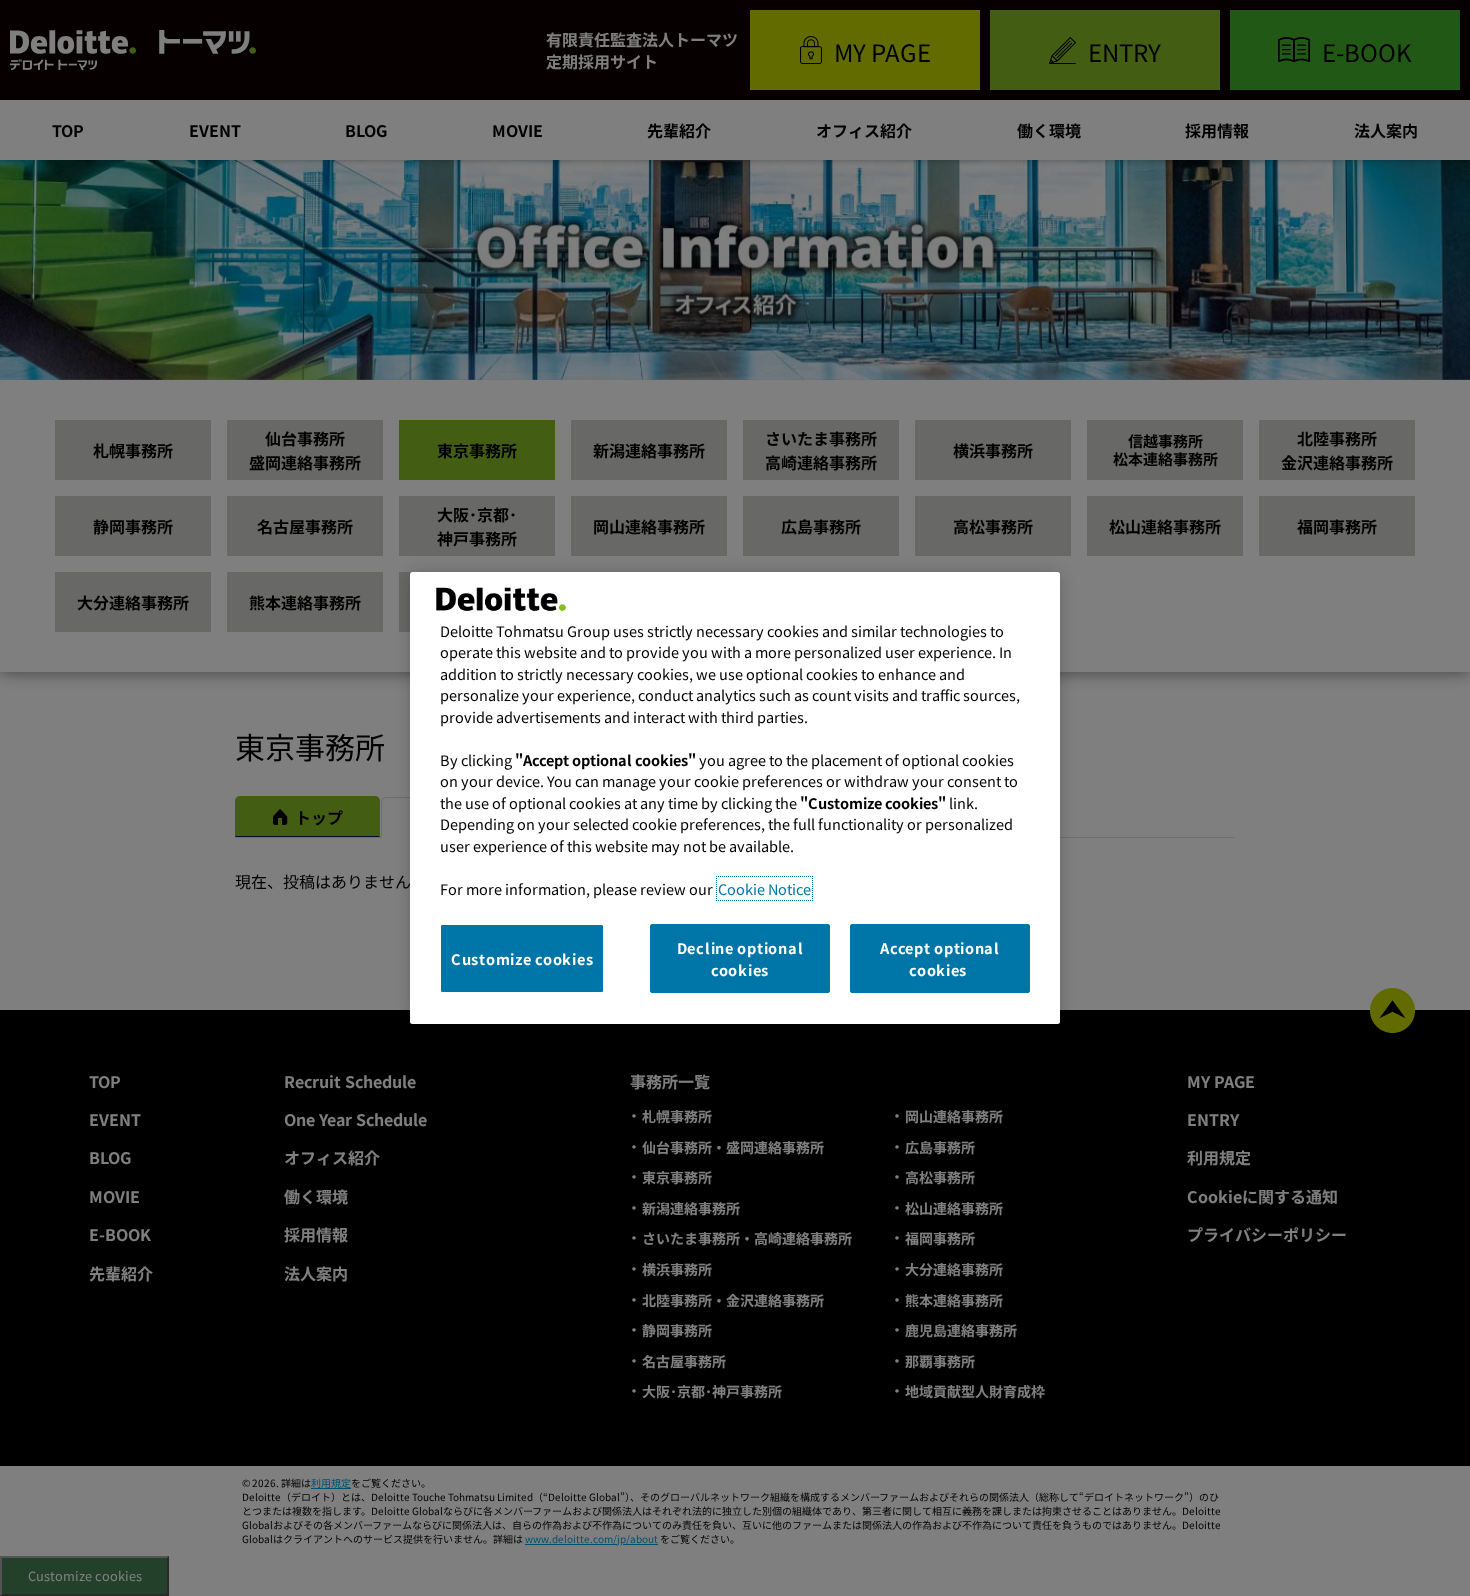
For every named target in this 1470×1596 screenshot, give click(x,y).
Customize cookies (522, 958)
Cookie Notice (764, 888)
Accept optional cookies (940, 958)
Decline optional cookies (740, 958)
